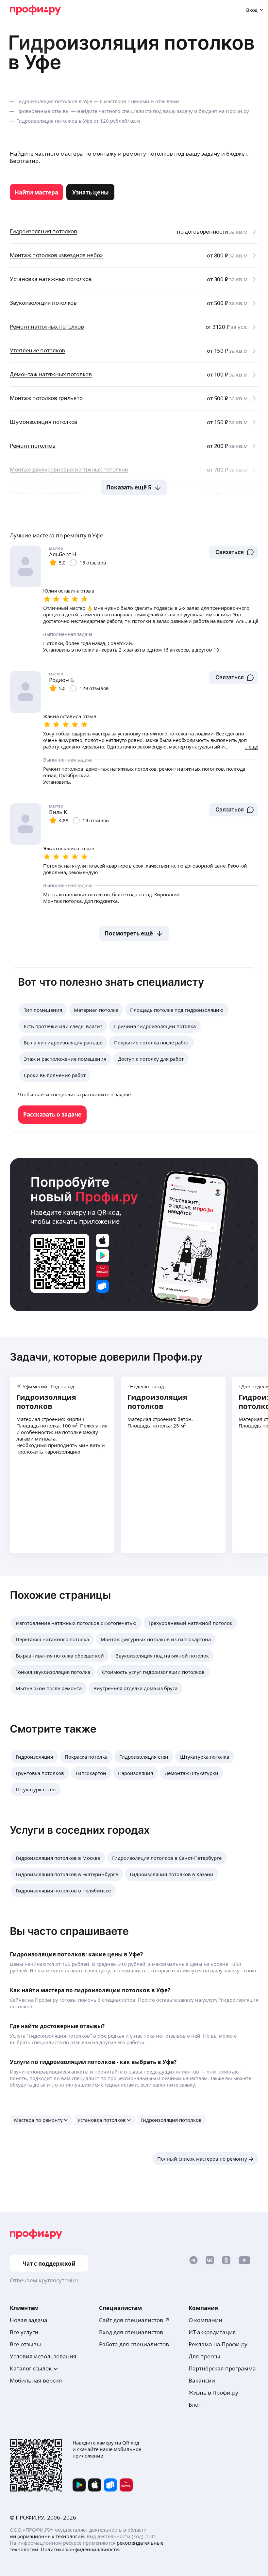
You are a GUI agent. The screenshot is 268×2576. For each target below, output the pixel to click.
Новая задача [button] (29, 2320)
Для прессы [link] (204, 2356)
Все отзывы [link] (25, 2344)
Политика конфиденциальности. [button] (81, 2549)
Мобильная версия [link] (36, 2380)
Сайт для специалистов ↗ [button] (134, 2320)
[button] (234, 552)
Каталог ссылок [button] (31, 2368)
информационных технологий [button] (47, 2536)
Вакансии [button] (202, 2380)
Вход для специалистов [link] (131, 2332)
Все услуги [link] (24, 2332)
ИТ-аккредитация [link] (212, 2332)
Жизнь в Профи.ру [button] (213, 2392)
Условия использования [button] (43, 2356)
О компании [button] (205, 2320)
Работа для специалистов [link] (134, 2344)
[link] (36, 192)
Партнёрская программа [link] (222, 2368)
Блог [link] (195, 2405)
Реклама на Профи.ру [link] (218, 2344)
